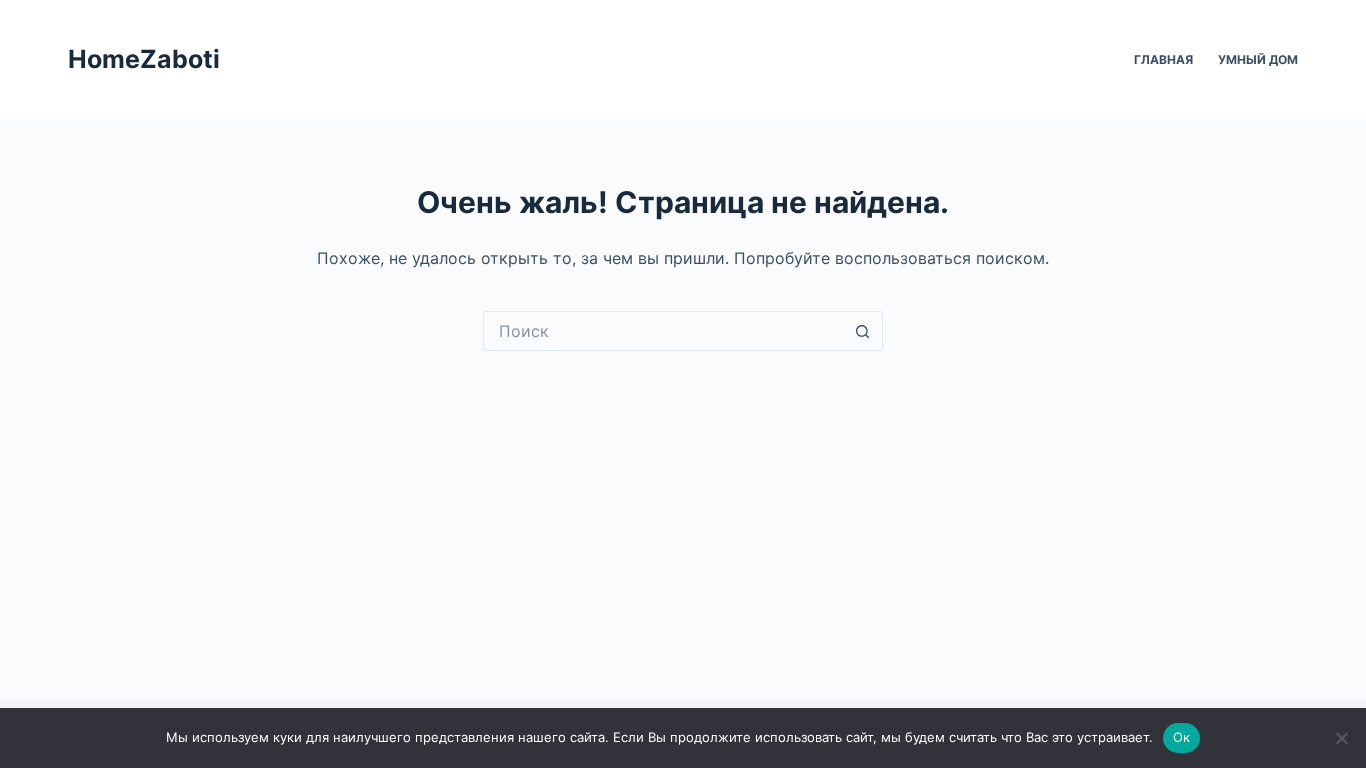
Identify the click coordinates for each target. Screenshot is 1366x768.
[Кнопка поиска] (863, 331)
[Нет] (1341, 738)
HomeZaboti (144, 59)
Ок (1182, 737)
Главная (1163, 59)
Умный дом (1258, 59)
